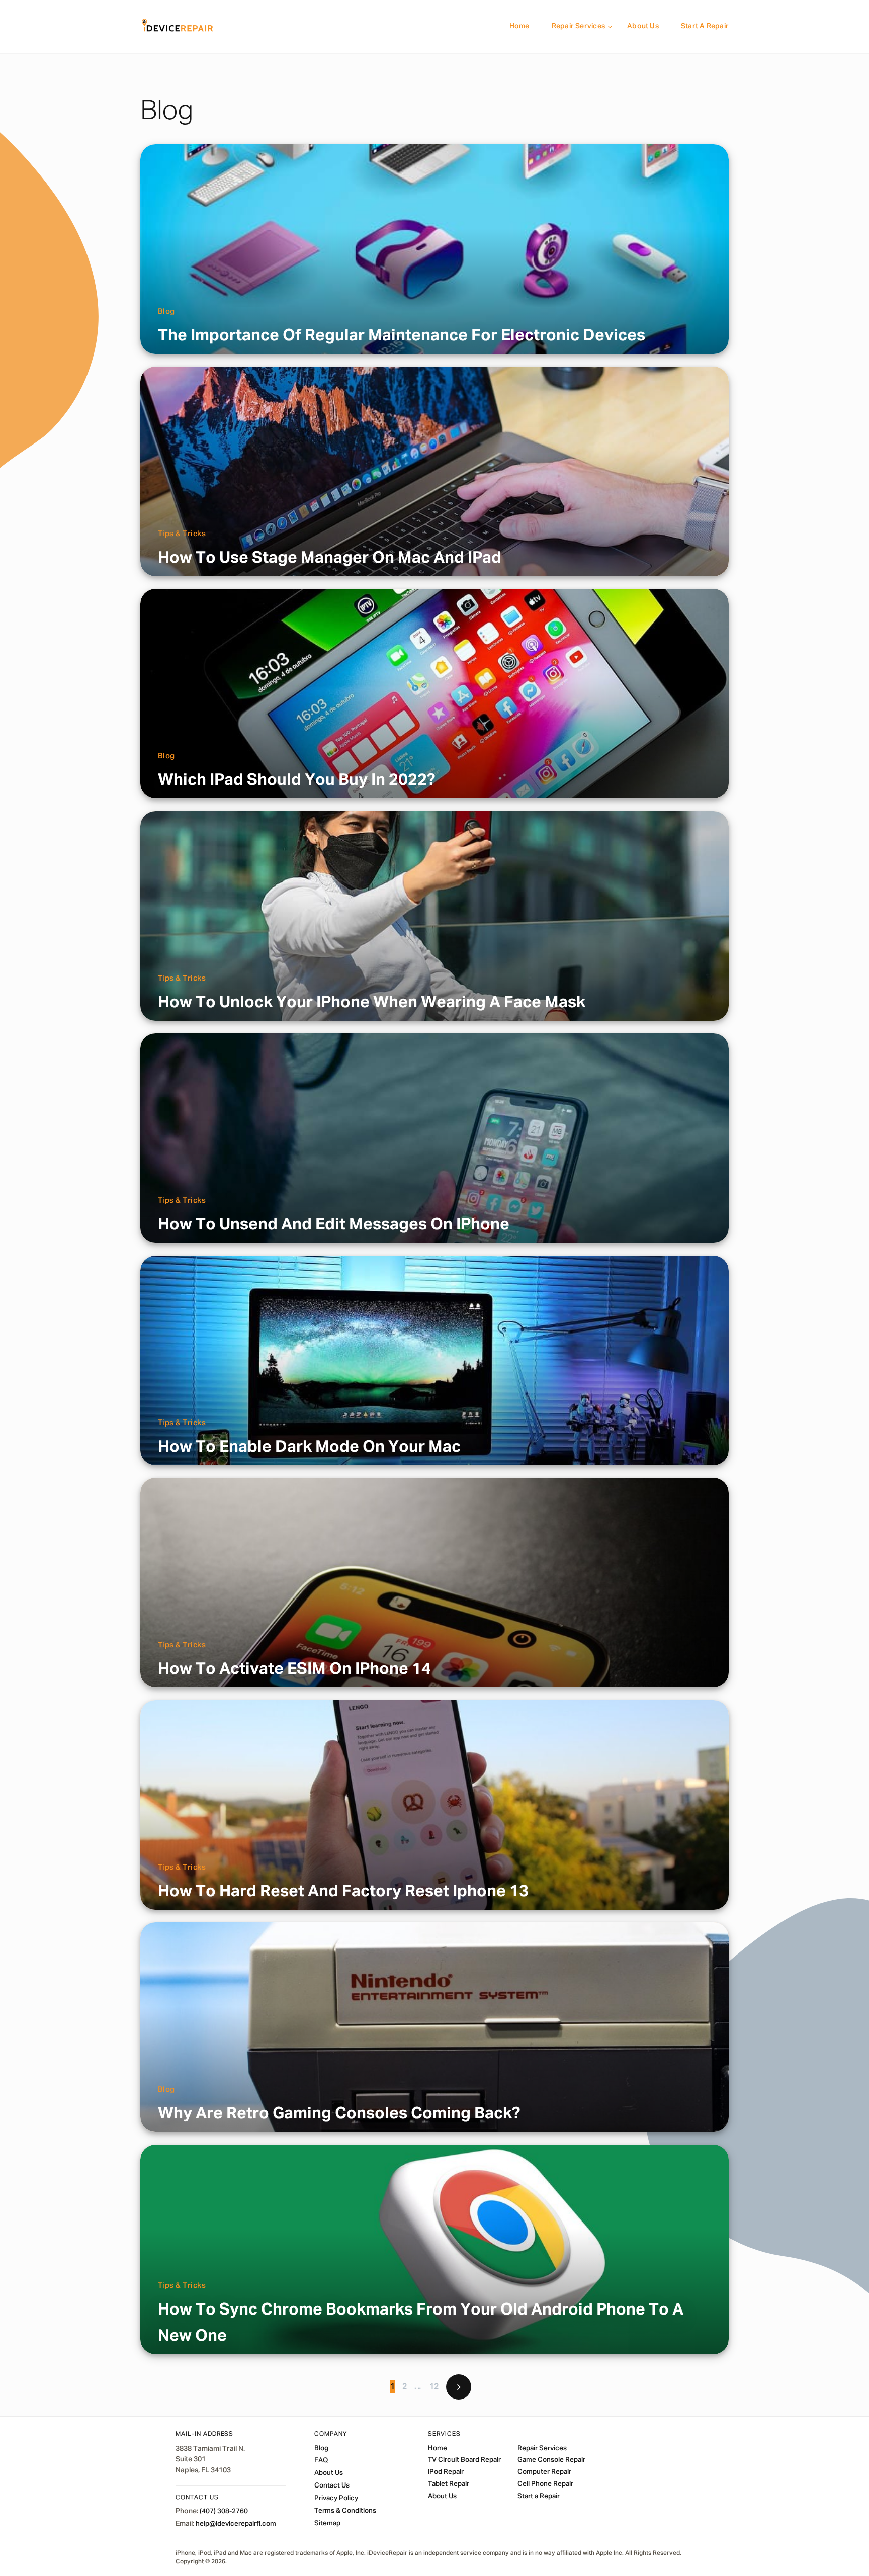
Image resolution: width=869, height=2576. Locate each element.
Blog (166, 312)
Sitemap (327, 2523)
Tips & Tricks (182, 534)
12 (434, 2387)
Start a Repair (705, 26)
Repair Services (578, 26)
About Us (643, 26)
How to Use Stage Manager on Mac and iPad (330, 558)
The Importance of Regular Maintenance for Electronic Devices (402, 336)
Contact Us (332, 2486)
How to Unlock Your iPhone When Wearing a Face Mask (372, 1003)
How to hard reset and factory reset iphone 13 (343, 1892)
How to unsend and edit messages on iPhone (334, 1225)
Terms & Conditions (345, 2511)
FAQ (321, 2461)
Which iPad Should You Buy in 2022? (296, 780)
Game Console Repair (551, 2460)
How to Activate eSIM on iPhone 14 (294, 1669)
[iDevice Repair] (178, 26)
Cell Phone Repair (545, 2484)
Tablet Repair (449, 2484)
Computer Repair (544, 2472)
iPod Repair (446, 2472)
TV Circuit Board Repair (464, 2460)
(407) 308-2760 (224, 2512)
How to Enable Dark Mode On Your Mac (309, 1447)
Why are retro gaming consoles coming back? (339, 2114)
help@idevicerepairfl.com (236, 2524)
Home (519, 26)
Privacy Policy (336, 2499)
